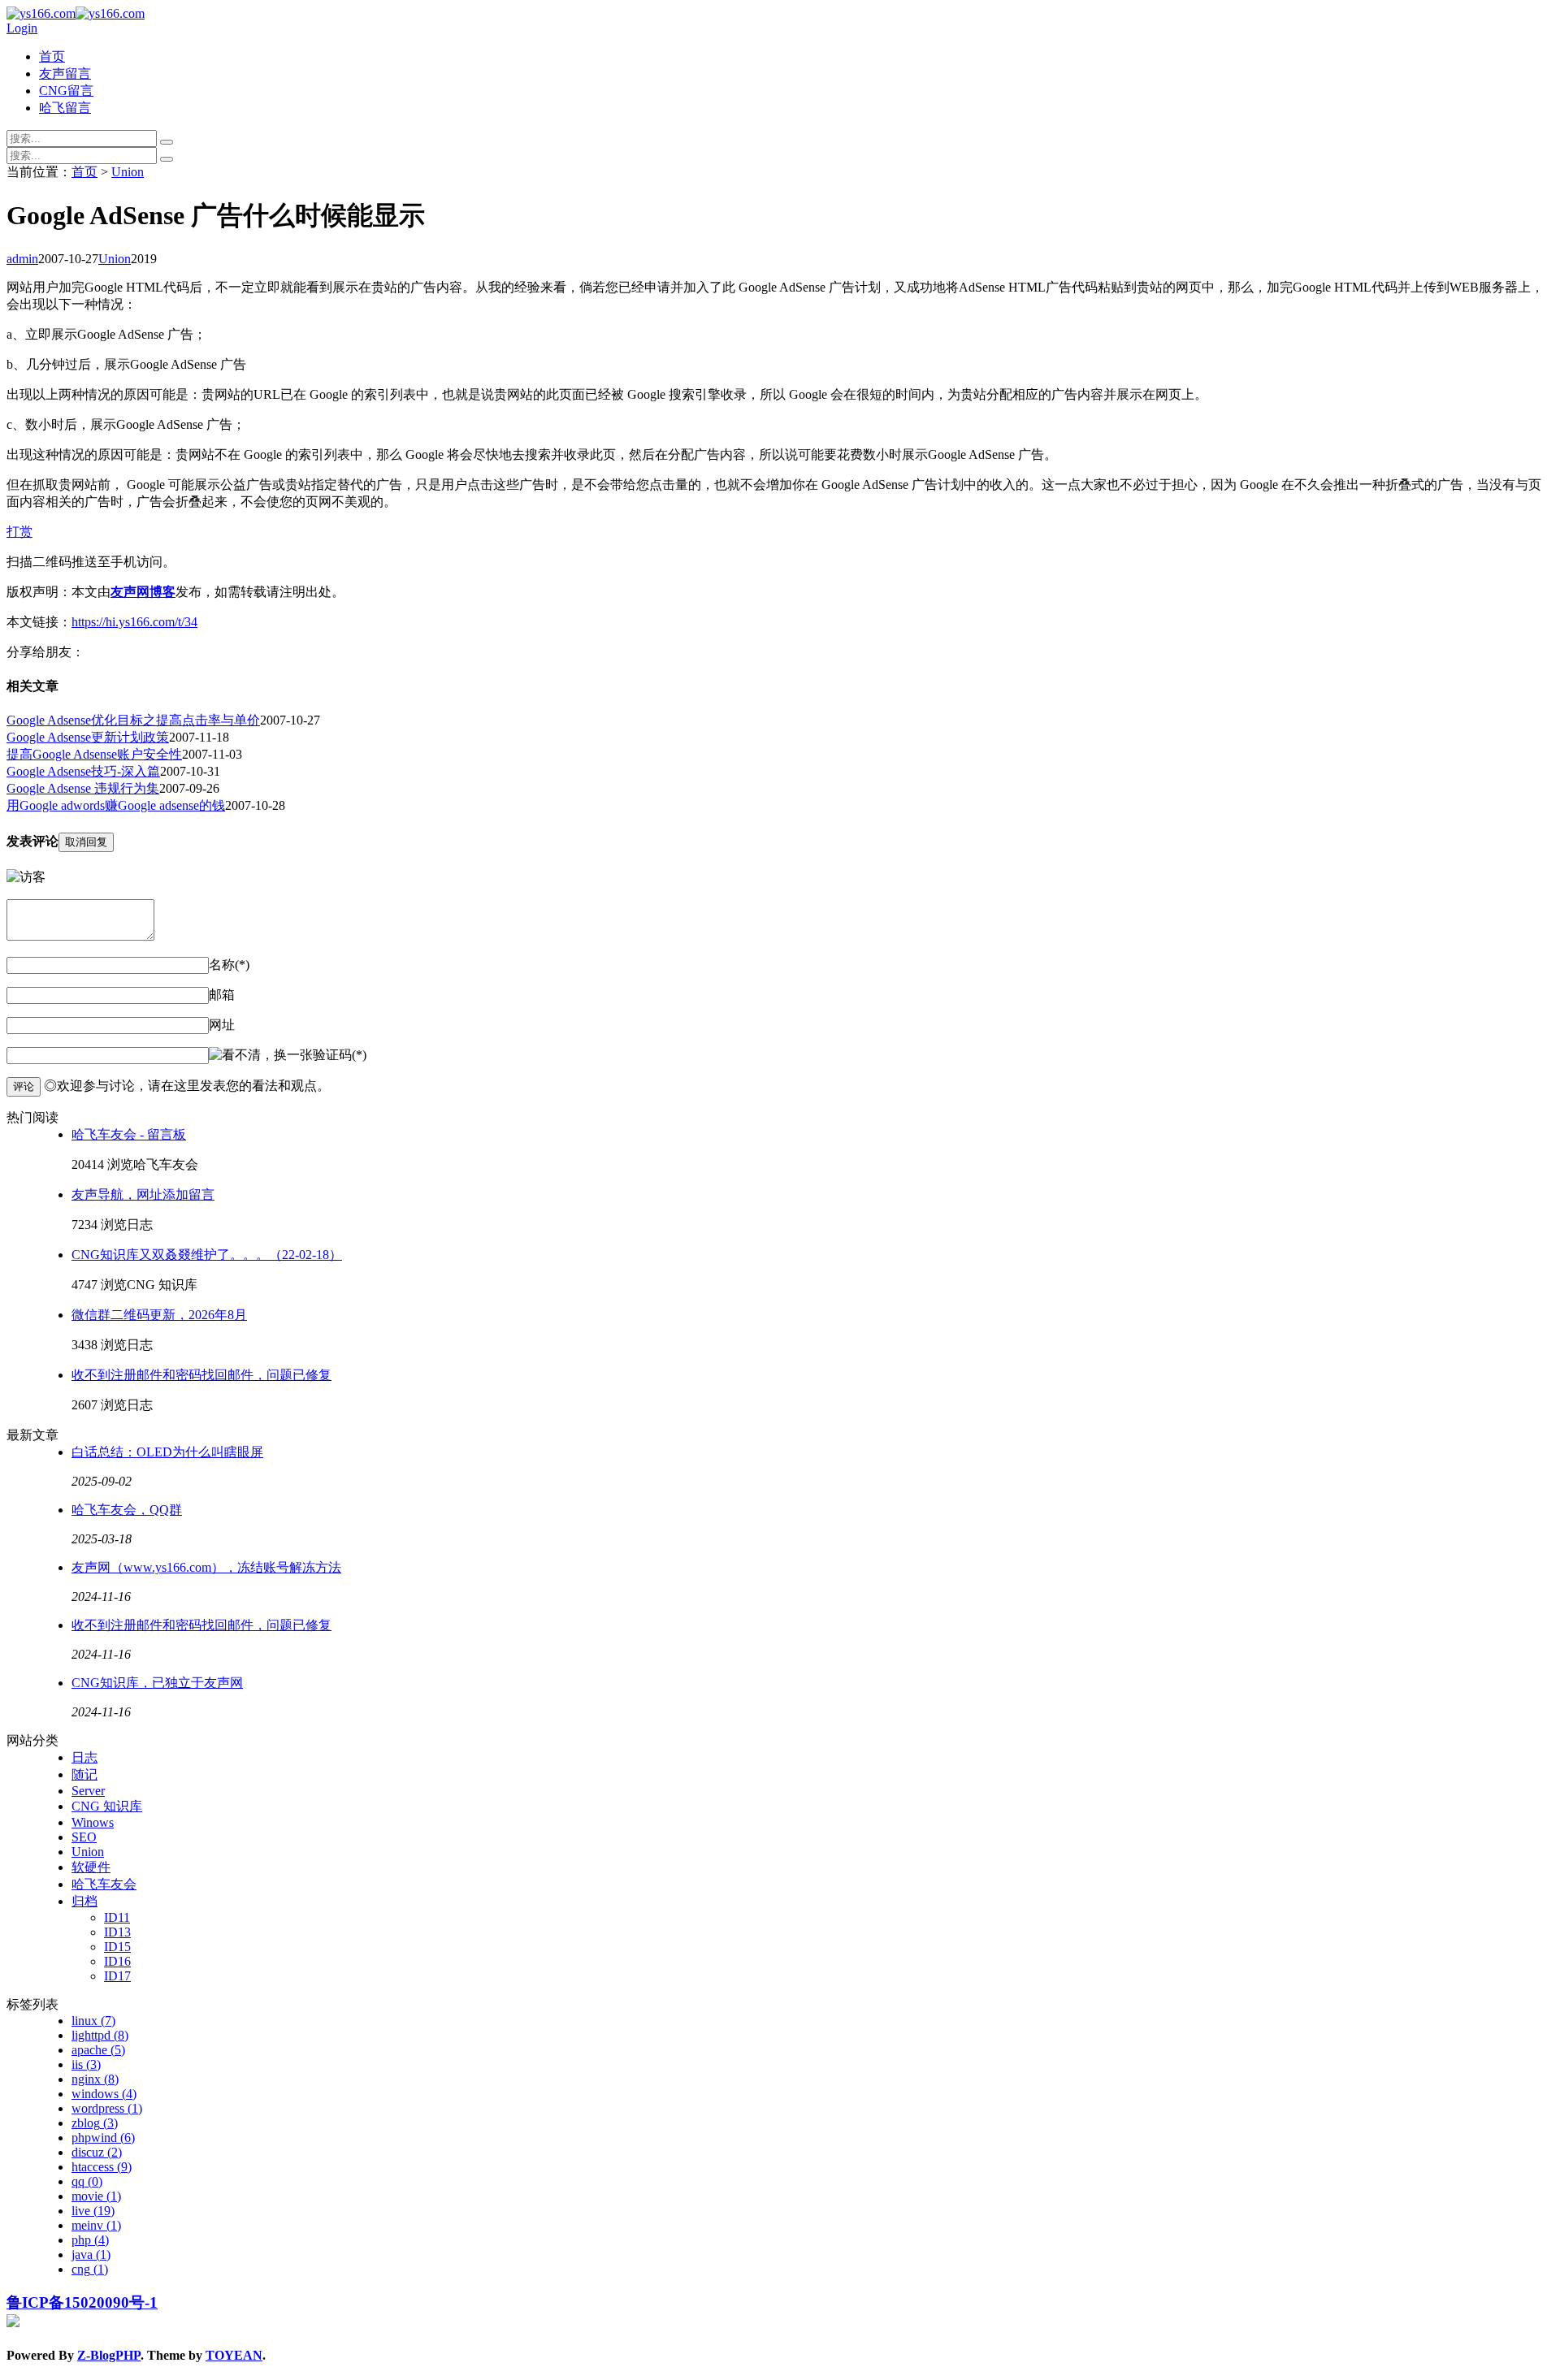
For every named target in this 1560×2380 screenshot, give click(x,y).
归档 (84, 1901)
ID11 (117, 1917)
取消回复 (86, 842)
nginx (95, 2079)
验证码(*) (340, 1055)
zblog (95, 2123)
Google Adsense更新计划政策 (88, 737)
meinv (96, 2225)
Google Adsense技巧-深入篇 (83, 771)
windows (104, 2094)
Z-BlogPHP (109, 2355)
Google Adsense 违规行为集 (83, 788)
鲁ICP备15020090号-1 (82, 2302)
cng (90, 2269)
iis (86, 2064)
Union (128, 172)
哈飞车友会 (104, 1884)
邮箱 (222, 995)
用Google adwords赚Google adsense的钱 (116, 805)
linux (93, 2021)
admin (22, 259)
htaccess (102, 2167)
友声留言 (65, 74)
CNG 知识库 (107, 1806)
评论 (24, 1086)
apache (98, 2050)
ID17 (117, 1976)
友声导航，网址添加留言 (143, 1194)
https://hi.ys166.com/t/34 (134, 622)
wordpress (107, 2108)
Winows (93, 1822)
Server (88, 1791)
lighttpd (100, 2035)
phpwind (103, 2138)
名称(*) (229, 965)
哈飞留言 (65, 108)
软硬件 (91, 1867)
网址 (222, 1025)
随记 (84, 1774)
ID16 (117, 1961)
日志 (84, 1757)
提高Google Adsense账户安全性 (94, 754)
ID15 (117, 1947)
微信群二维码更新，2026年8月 (159, 1315)
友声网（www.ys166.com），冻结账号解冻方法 (206, 1567)
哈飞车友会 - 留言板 (129, 1134)
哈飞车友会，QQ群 (127, 1510)
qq (87, 2181)
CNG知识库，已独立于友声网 (157, 1683)
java (91, 2255)
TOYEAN (234, 2355)
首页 (52, 56)
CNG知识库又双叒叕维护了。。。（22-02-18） (207, 1255)
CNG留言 (66, 91)
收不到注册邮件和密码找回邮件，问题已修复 (201, 1375)
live (93, 2211)
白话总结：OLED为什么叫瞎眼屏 (167, 1452)
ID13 (117, 1932)
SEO (84, 1837)
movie (96, 2196)
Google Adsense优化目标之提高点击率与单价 (133, 720)
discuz (97, 2152)
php (90, 2240)
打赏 (19, 532)
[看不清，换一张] (261, 1056)
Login (22, 28)
